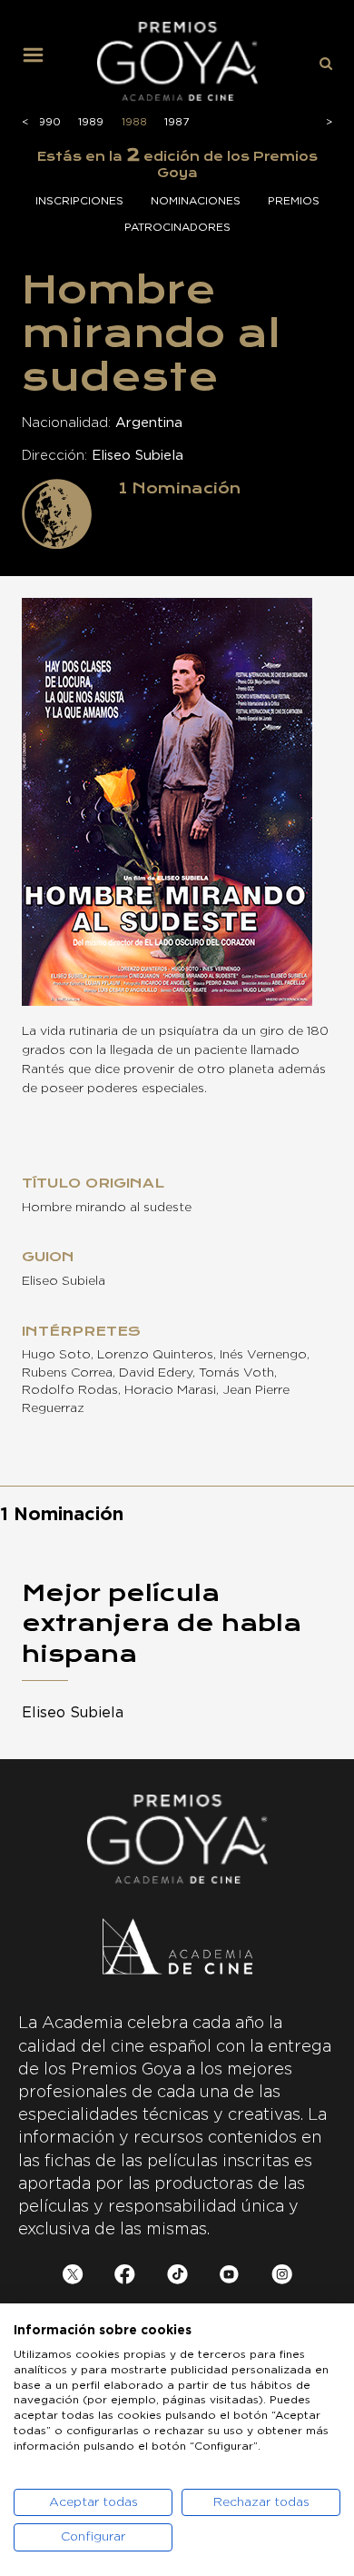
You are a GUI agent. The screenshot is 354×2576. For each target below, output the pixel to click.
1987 (177, 122)
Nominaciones (196, 201)
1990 (48, 122)
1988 (134, 122)
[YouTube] (229, 2278)
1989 (91, 122)
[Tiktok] (177, 2278)
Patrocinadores (177, 227)
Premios (294, 201)
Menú (40, 62)
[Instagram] (282, 2278)
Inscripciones (79, 201)
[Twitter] (73, 2278)
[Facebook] (125, 2278)
